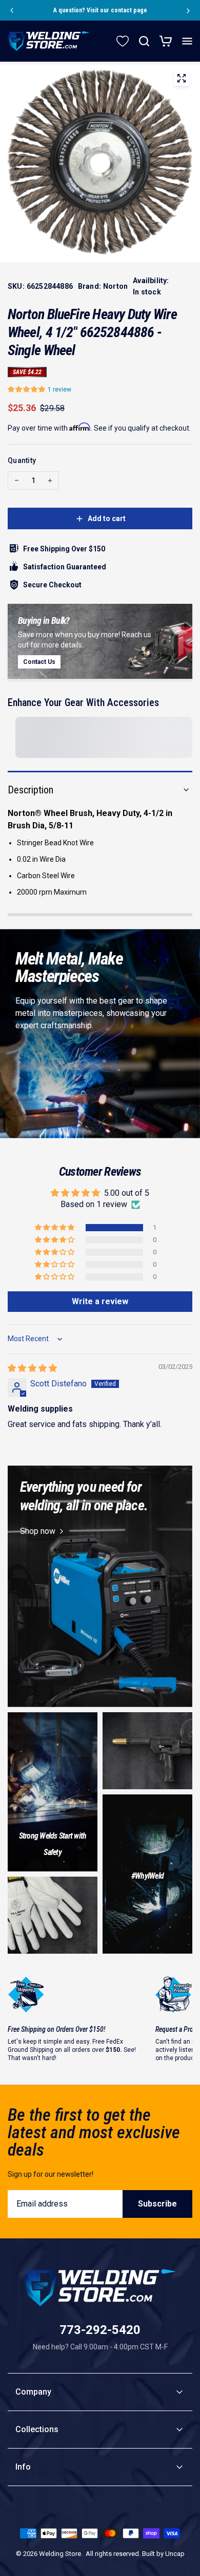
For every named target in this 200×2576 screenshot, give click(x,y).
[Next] (189, 10)
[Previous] (11, 10)
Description (31, 790)
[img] (32, 1368)
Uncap (175, 2554)
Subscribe (157, 2204)
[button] (28, 389)
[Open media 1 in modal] (182, 80)
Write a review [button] (100, 1301)
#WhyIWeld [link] (147, 1876)
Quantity (22, 460)
